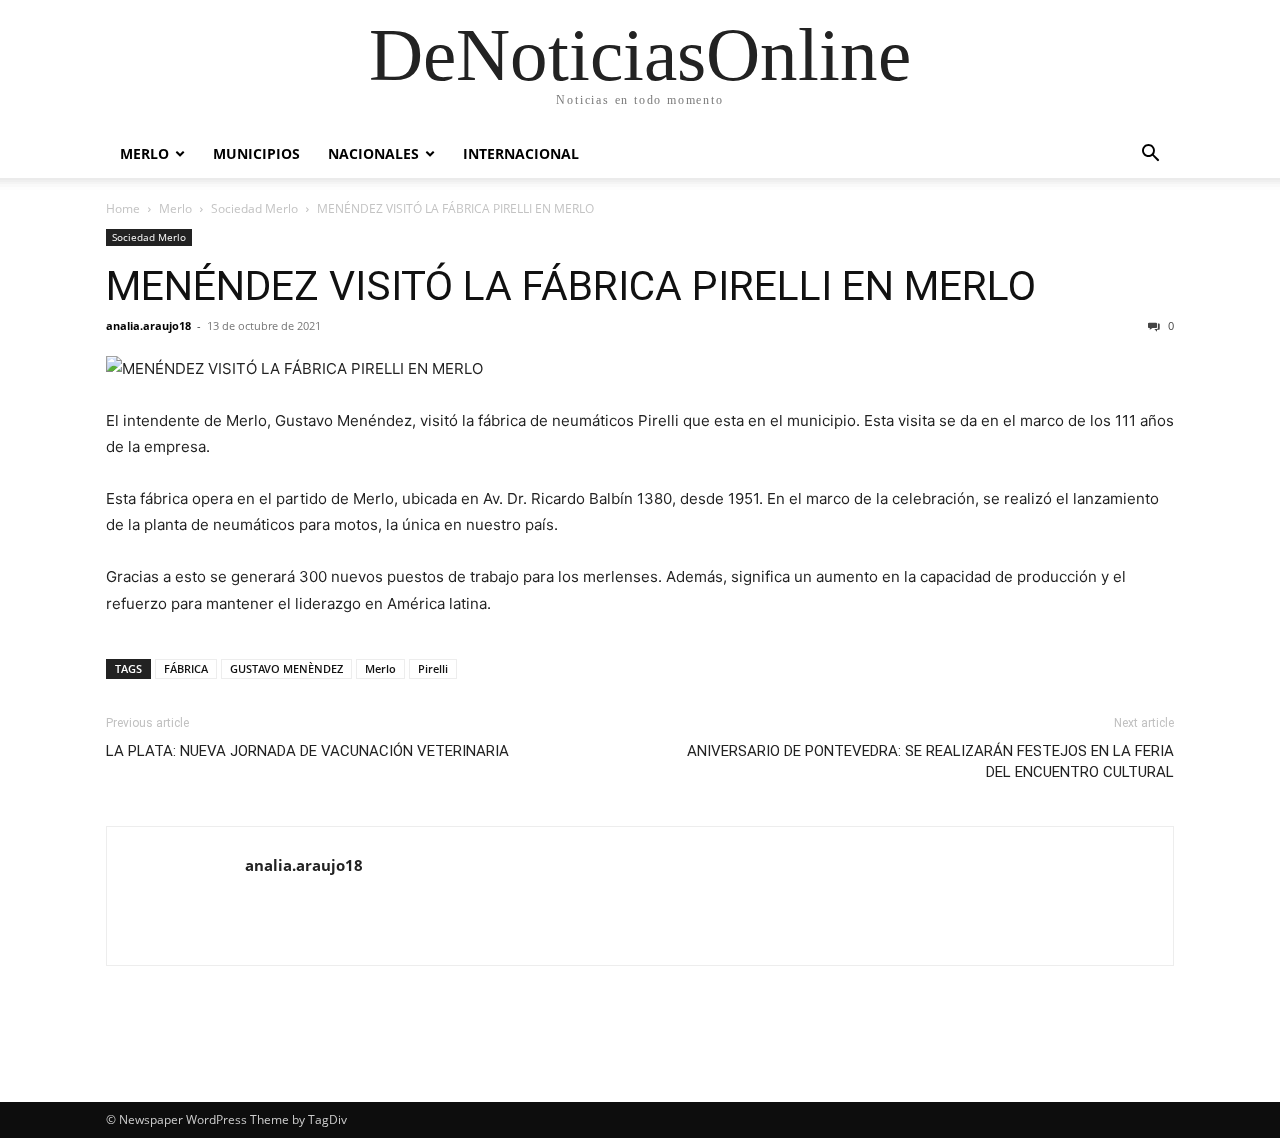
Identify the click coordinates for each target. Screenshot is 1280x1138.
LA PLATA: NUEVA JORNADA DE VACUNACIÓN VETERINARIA (307, 751)
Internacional (521, 153)
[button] (1150, 155)
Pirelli (433, 668)
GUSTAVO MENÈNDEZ (286, 668)
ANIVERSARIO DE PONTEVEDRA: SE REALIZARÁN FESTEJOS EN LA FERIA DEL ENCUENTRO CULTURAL (930, 761)
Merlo (144, 153)
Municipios (256, 153)
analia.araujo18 (148, 325)
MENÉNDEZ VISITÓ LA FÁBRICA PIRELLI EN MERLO (571, 286)
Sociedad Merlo (254, 208)
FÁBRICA (186, 668)
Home (123, 208)
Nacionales (373, 153)
